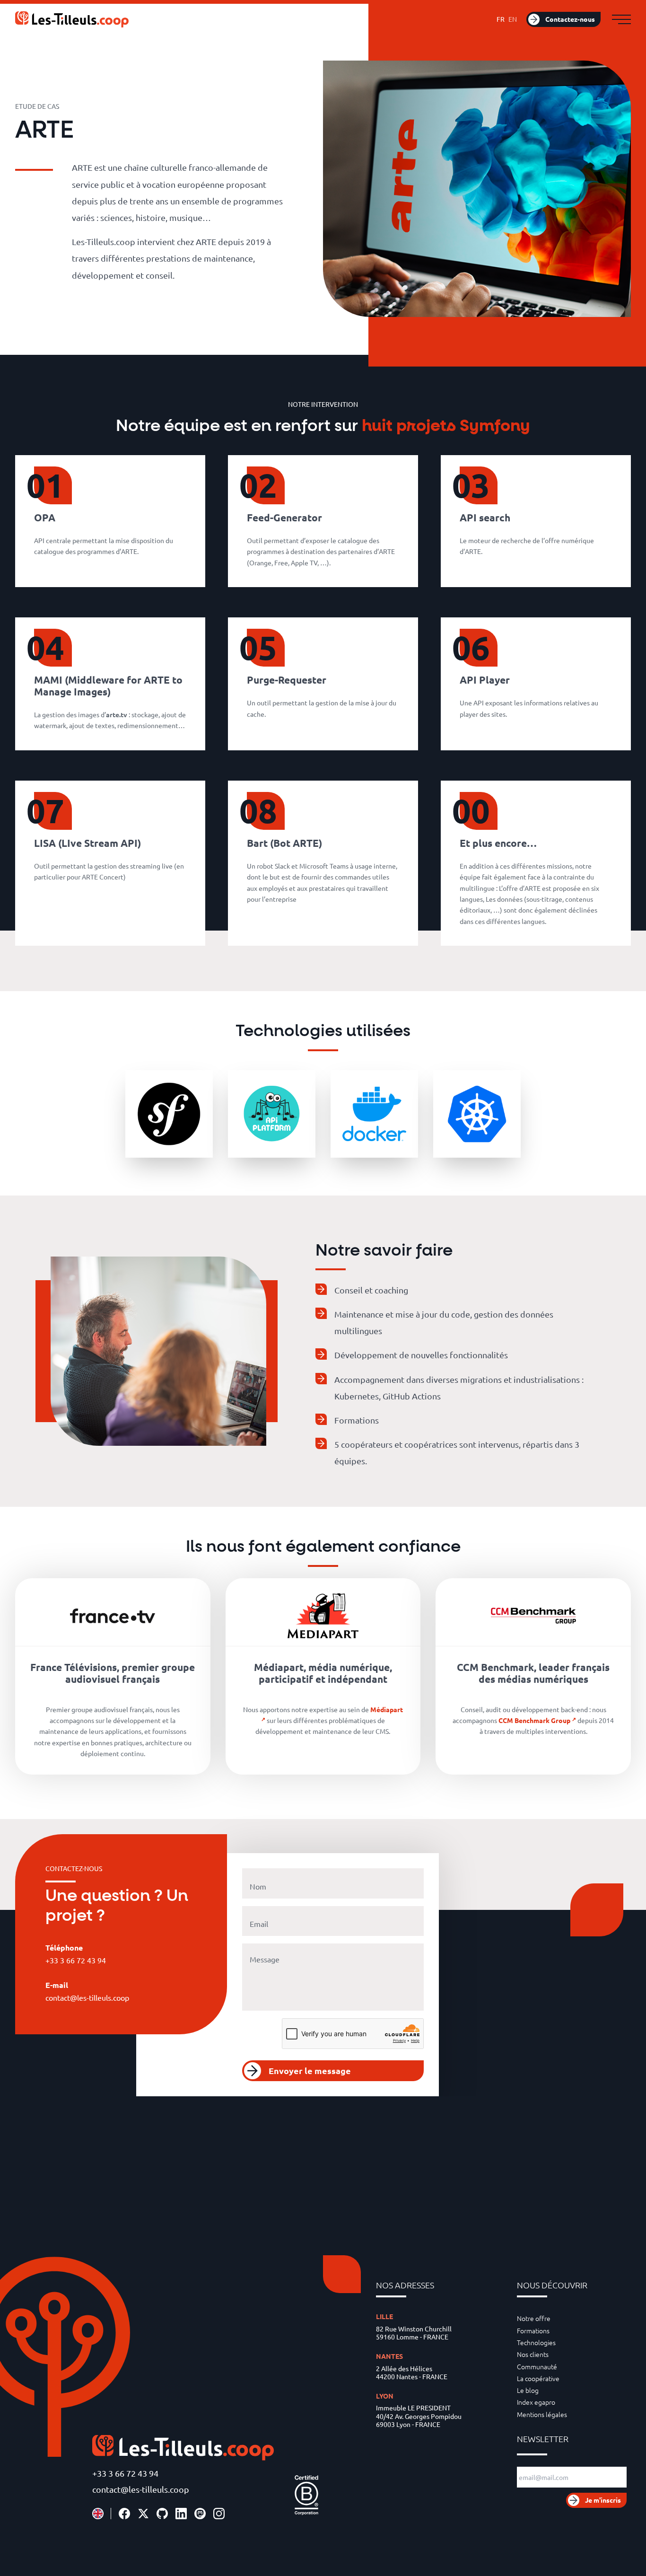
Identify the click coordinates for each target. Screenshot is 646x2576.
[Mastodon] (200, 2514)
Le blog (528, 2390)
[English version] (98, 2514)
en (513, 19)
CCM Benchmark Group (534, 1720)
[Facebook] (124, 2514)
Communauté (537, 2366)
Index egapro (536, 2402)
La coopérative (538, 2378)
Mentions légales (542, 2414)
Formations (533, 2330)
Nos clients (533, 2354)
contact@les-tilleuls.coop (141, 2489)
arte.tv (117, 714)
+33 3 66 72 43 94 (125, 2473)
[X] (143, 2514)
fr (501, 19)
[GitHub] (162, 2514)
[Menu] (621, 19)
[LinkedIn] (181, 2514)
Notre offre (534, 2318)
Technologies (536, 2342)
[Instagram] (219, 2514)
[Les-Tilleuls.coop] (72, 19)
